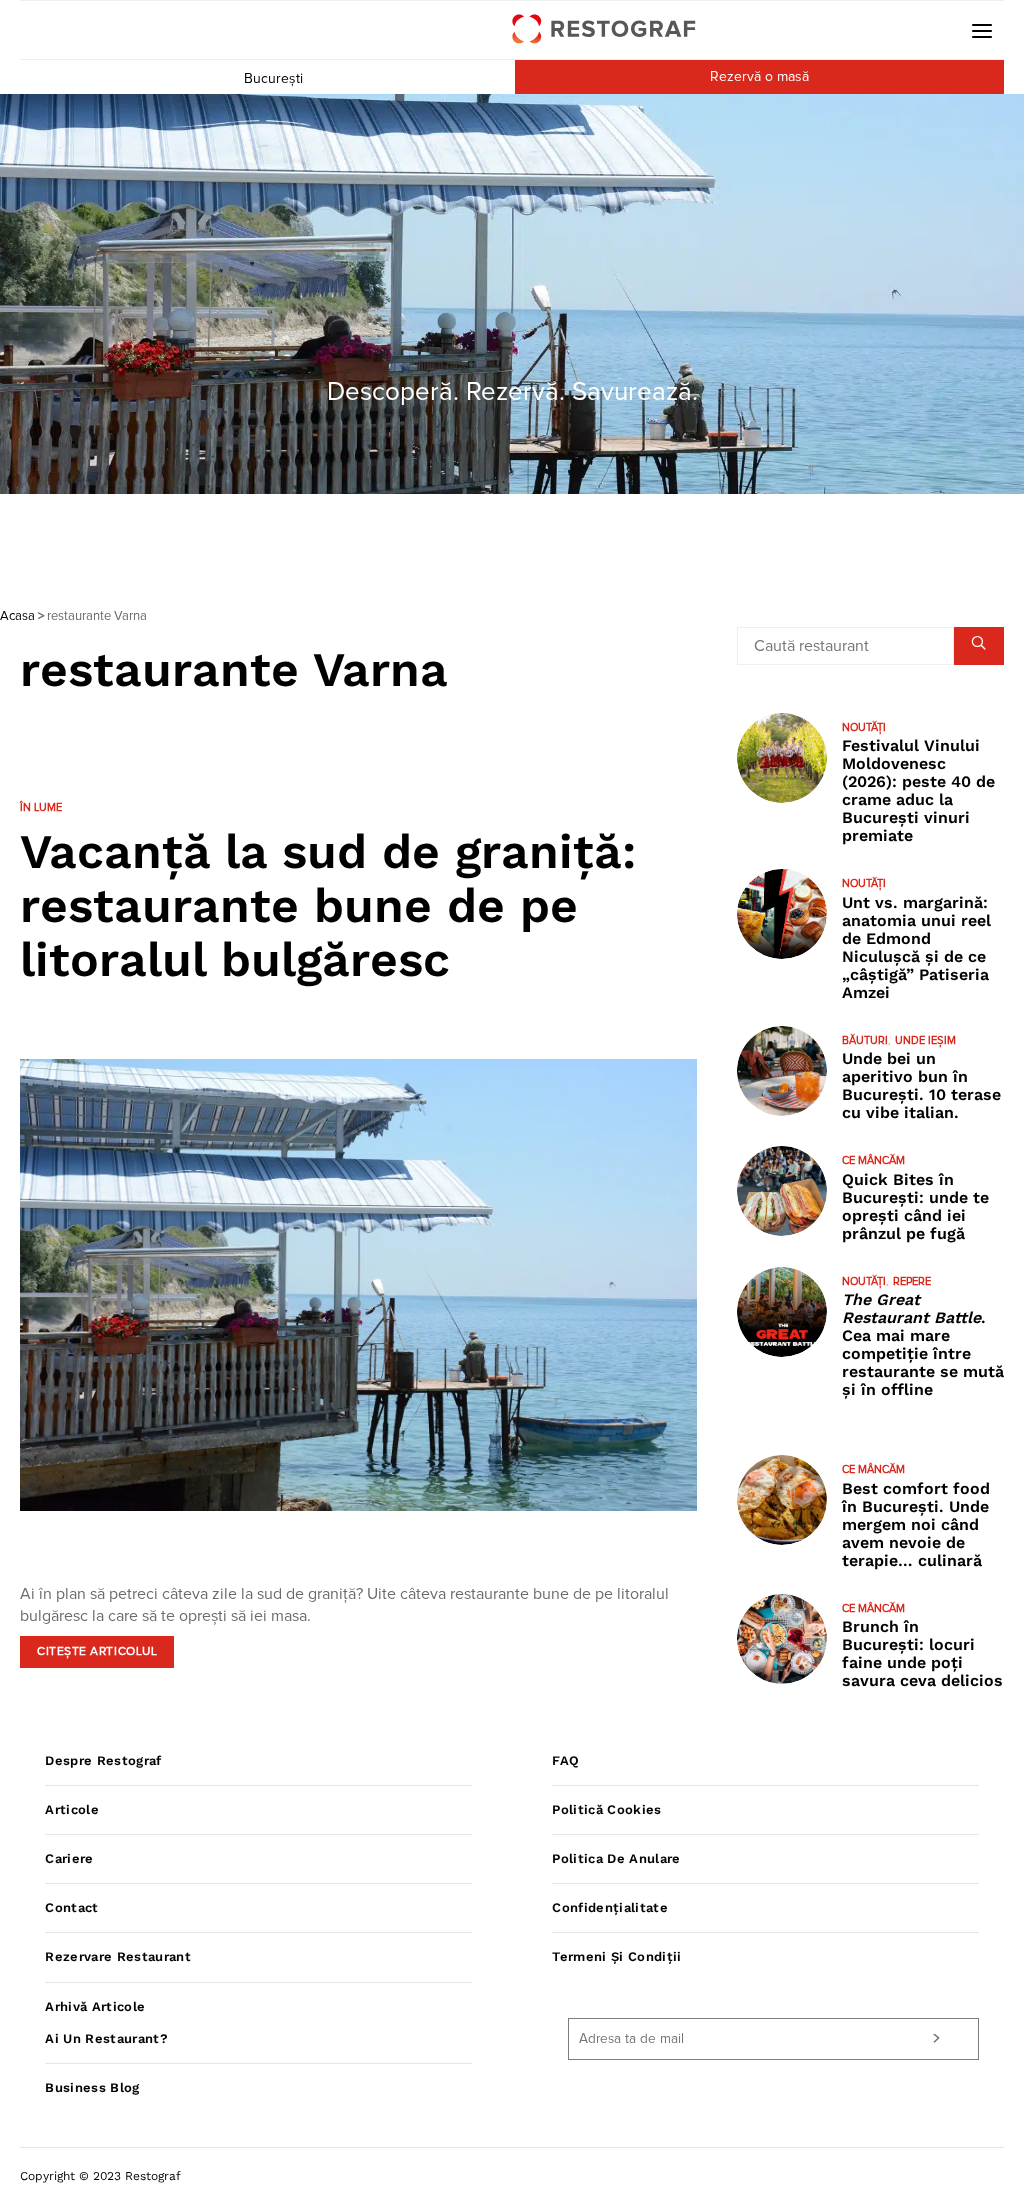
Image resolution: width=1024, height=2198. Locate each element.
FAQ (565, 1760)
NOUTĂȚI (864, 727)
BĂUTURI (865, 1040)
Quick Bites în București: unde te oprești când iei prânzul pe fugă (915, 1206)
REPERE (912, 1281)
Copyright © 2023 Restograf (100, 2176)
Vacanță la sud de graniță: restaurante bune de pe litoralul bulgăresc (328, 905)
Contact (71, 1907)
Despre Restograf (103, 1760)
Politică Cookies (606, 1809)
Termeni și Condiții (616, 1956)
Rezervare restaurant (118, 1956)
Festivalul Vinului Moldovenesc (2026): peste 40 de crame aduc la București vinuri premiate (918, 790)
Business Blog (92, 2087)
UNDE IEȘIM (925, 1040)
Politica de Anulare (616, 1858)
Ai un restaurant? (106, 2038)
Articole (72, 1809)
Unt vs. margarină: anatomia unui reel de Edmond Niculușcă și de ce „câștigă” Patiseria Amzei (916, 947)
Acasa (17, 616)
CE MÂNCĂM (873, 1160)
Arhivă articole (95, 2006)
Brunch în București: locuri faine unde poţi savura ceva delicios (922, 1653)
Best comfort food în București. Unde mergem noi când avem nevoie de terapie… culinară (916, 1524)
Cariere (69, 1858)
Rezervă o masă (759, 77)
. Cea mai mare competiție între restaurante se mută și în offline (923, 1344)
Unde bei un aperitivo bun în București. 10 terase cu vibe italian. (921, 1085)
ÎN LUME (41, 807)
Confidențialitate (610, 1907)
